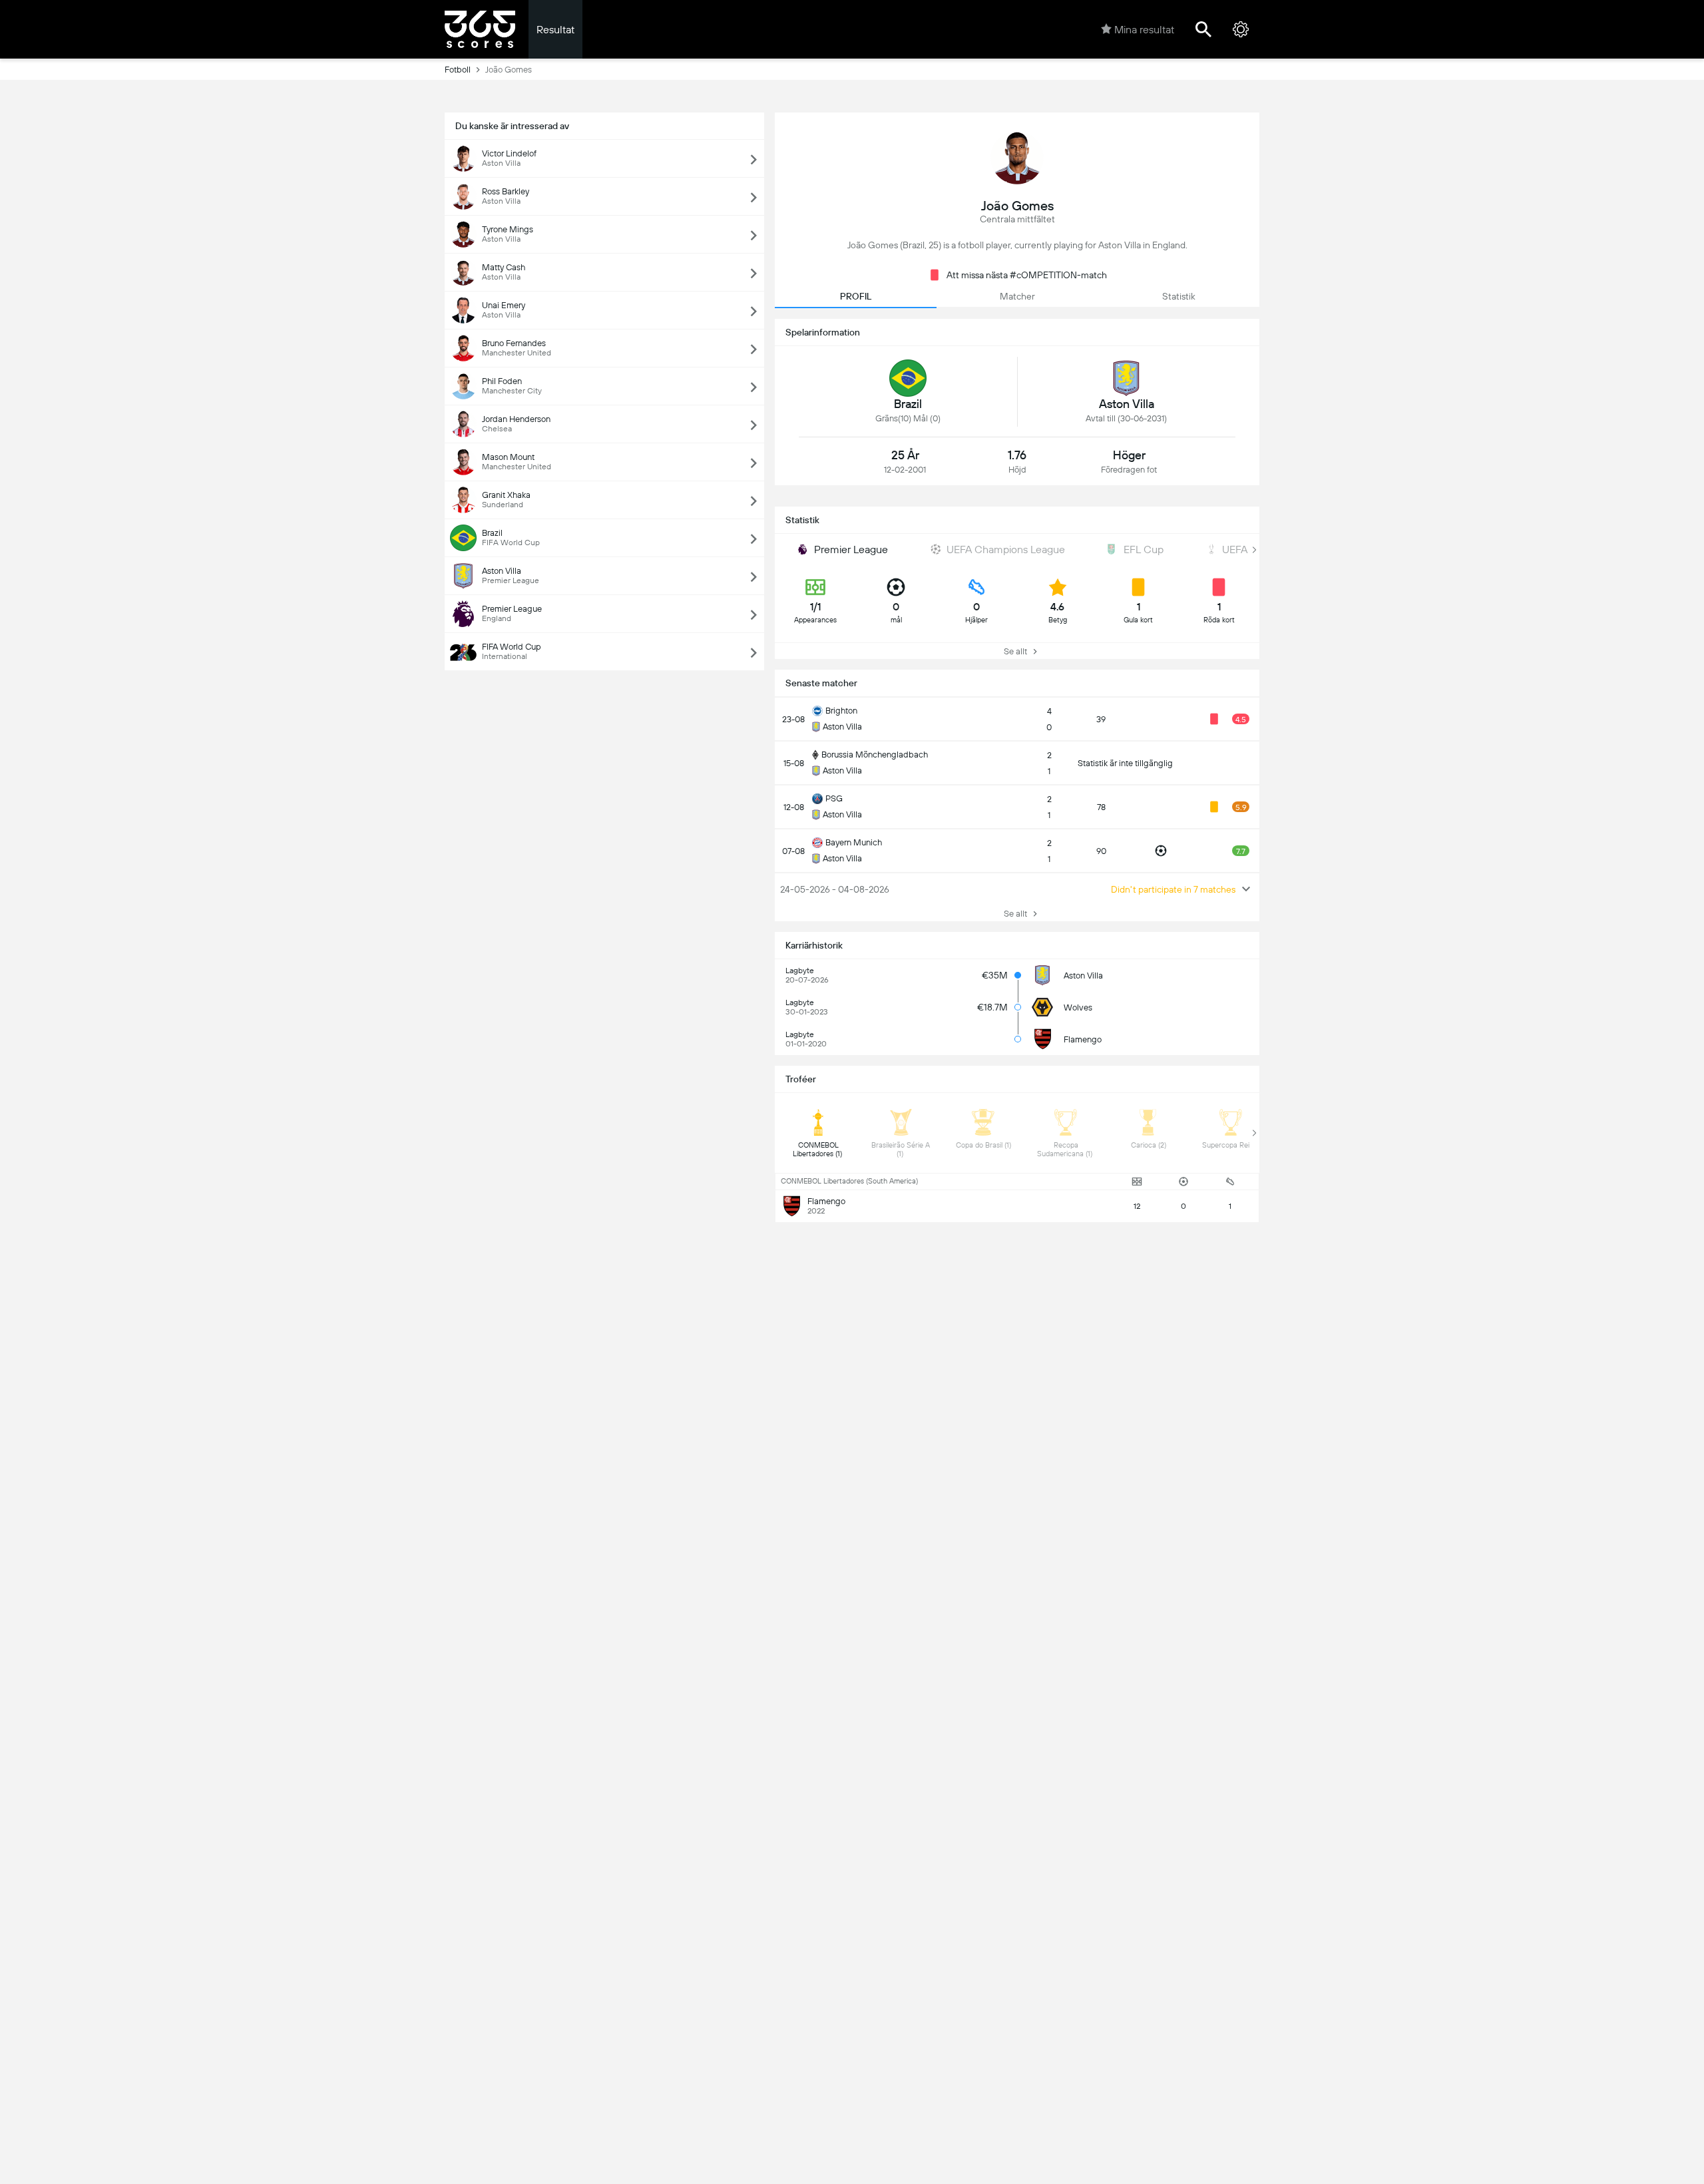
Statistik (1179, 296)
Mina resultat (1144, 30)
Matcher (1017, 296)
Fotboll (458, 70)
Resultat (555, 30)
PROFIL (856, 296)
